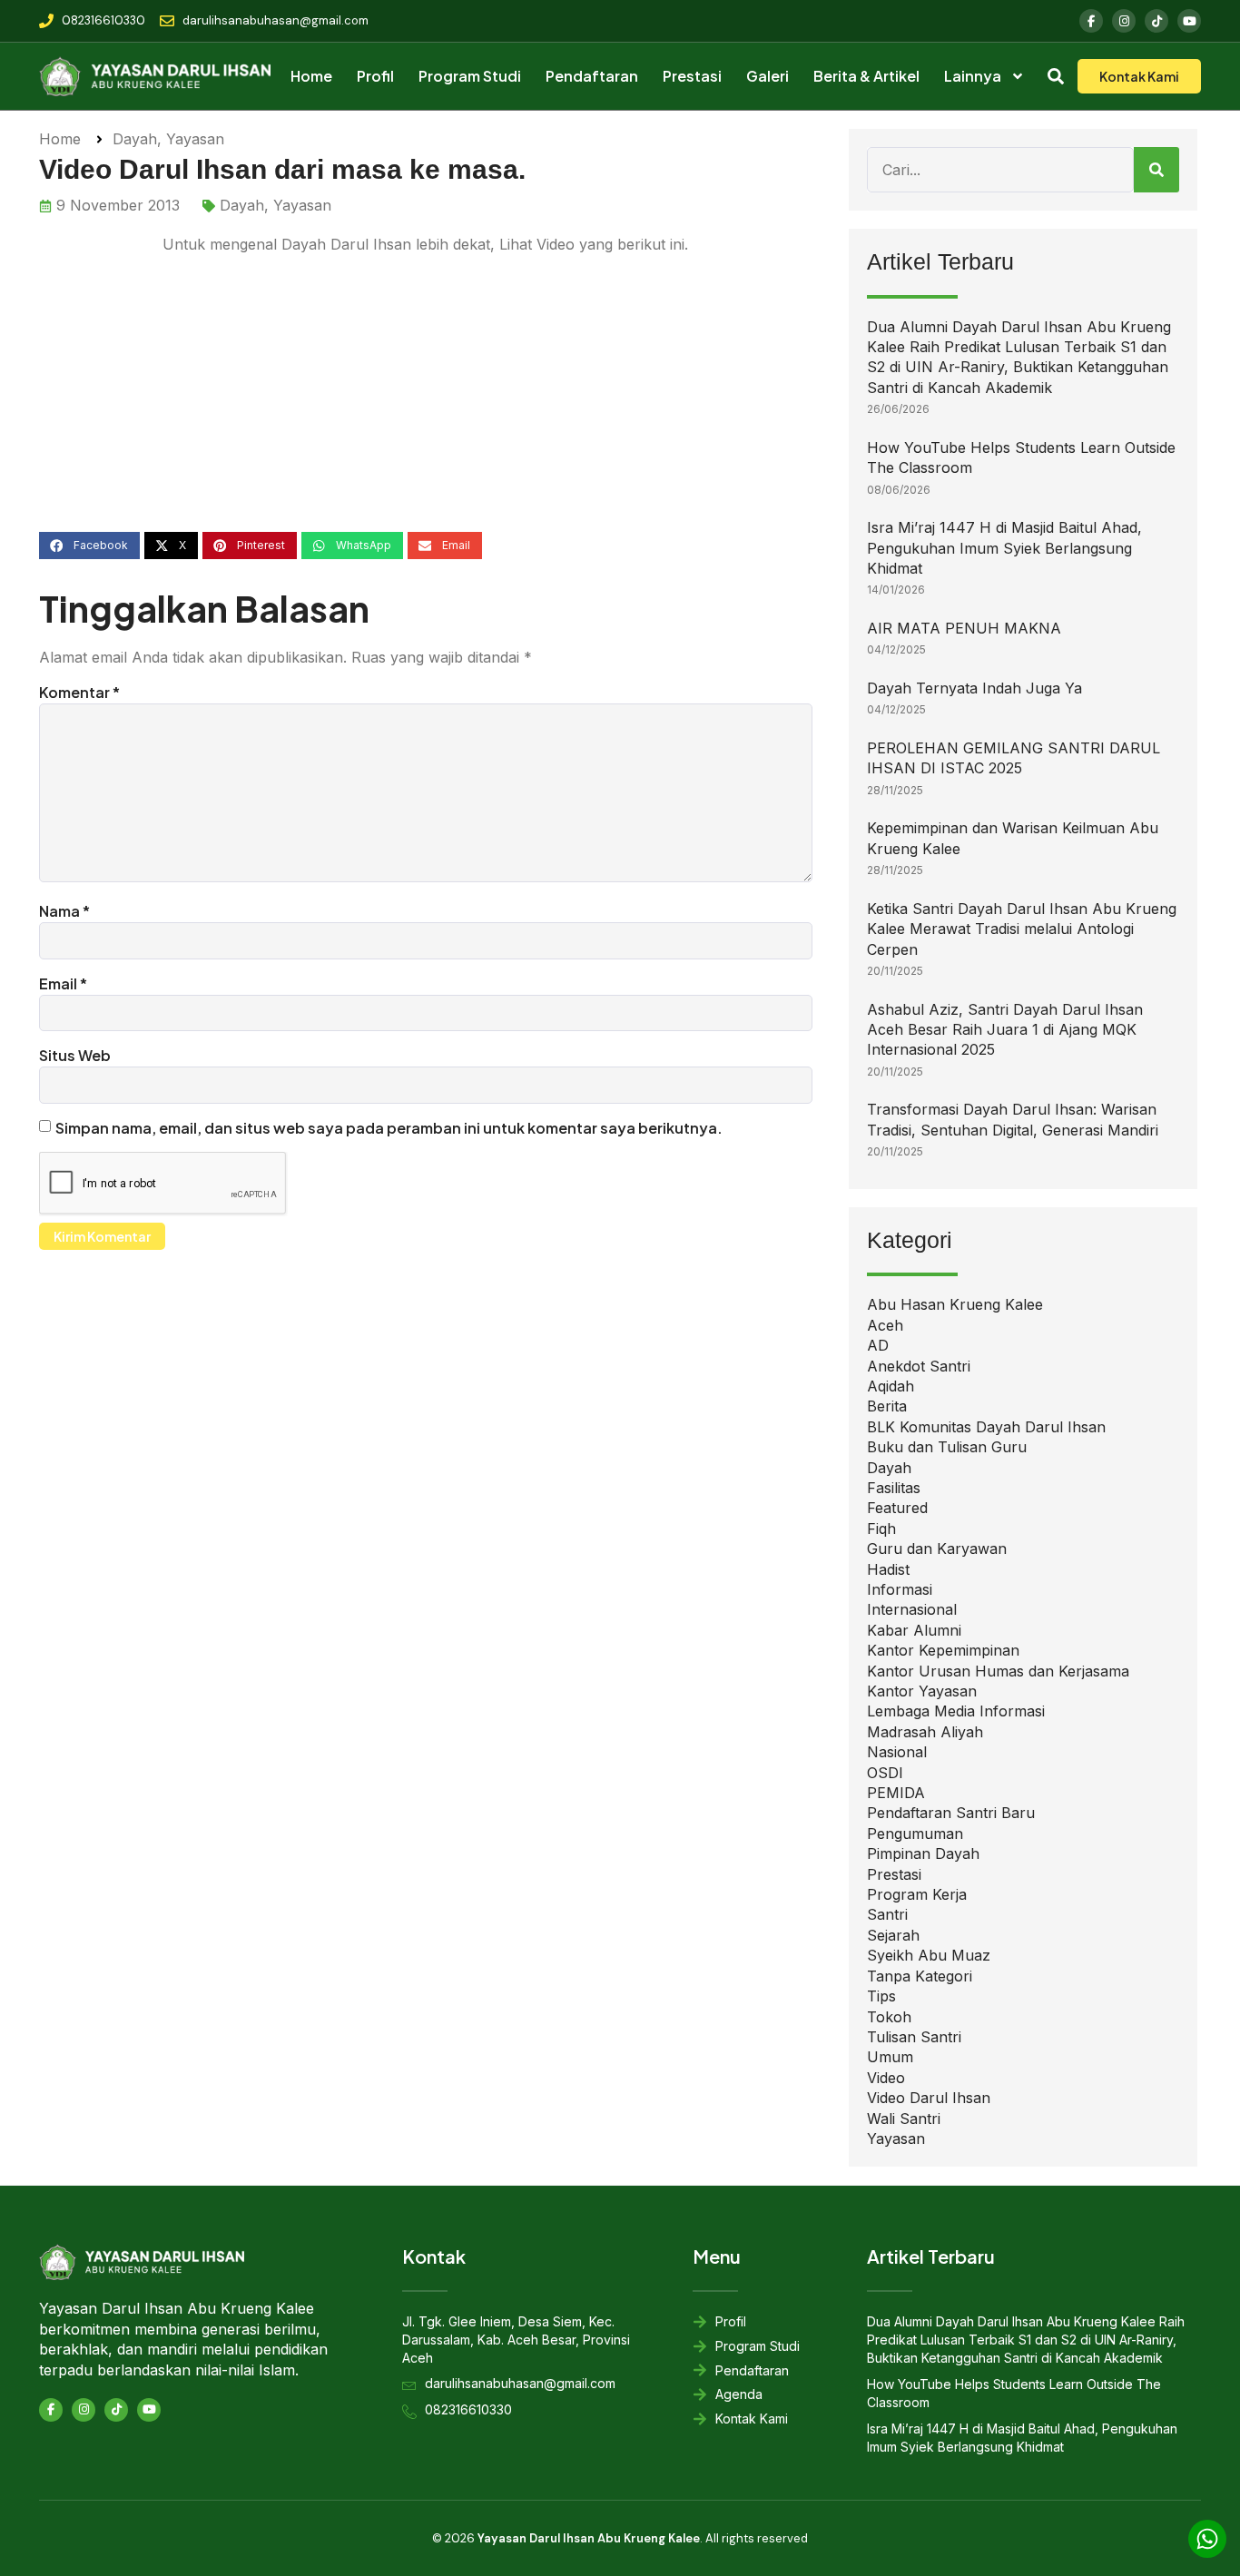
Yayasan (195, 139)
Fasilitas (894, 1488)
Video (886, 2078)
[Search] (1156, 170)
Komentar (79, 692)
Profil (375, 76)
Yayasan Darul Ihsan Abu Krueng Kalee (589, 2538)
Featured (897, 1508)
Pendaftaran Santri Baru (951, 1813)
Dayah (135, 139)
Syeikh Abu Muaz (929, 1955)
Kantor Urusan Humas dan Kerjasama (998, 1671)
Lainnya (973, 76)
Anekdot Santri (919, 1366)
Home (311, 76)
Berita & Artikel (866, 76)
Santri (887, 1914)
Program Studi (470, 76)
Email (63, 983)
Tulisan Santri (914, 2037)
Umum (890, 2057)
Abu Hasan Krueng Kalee (955, 1304)
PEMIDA (896, 1793)
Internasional (912, 1609)
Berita (887, 1406)
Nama (64, 911)
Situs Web (75, 1055)
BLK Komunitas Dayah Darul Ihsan (986, 1427)
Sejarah (893, 1935)
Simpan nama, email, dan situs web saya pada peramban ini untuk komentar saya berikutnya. (389, 1128)
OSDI (885, 1773)
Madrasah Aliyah (925, 1732)
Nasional (897, 1752)
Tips (881, 1996)
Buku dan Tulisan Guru (947, 1447)
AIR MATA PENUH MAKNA (964, 628)
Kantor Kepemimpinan (943, 1650)
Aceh (885, 1325)
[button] (89, 546)
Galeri (768, 76)
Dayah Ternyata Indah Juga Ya (974, 688)
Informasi (900, 1589)
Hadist (888, 1569)
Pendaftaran (592, 76)
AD (878, 1345)
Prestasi (692, 76)
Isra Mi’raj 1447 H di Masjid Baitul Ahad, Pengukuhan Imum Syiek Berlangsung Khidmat (1004, 548)
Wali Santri (904, 2119)
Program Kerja (917, 1894)
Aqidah (891, 1386)
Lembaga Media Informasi (956, 1711)
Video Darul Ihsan (929, 2098)
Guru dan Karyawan (937, 1549)
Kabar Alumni (914, 1630)
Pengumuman (915, 1834)
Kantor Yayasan (922, 1691)
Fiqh (881, 1529)
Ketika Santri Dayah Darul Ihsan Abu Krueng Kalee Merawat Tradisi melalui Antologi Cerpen (1022, 929)
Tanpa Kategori (920, 1976)
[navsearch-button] (1056, 79)
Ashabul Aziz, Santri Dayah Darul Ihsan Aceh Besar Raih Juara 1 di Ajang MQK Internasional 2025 (1005, 1030)
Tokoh (889, 2017)
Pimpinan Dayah (923, 1853)
